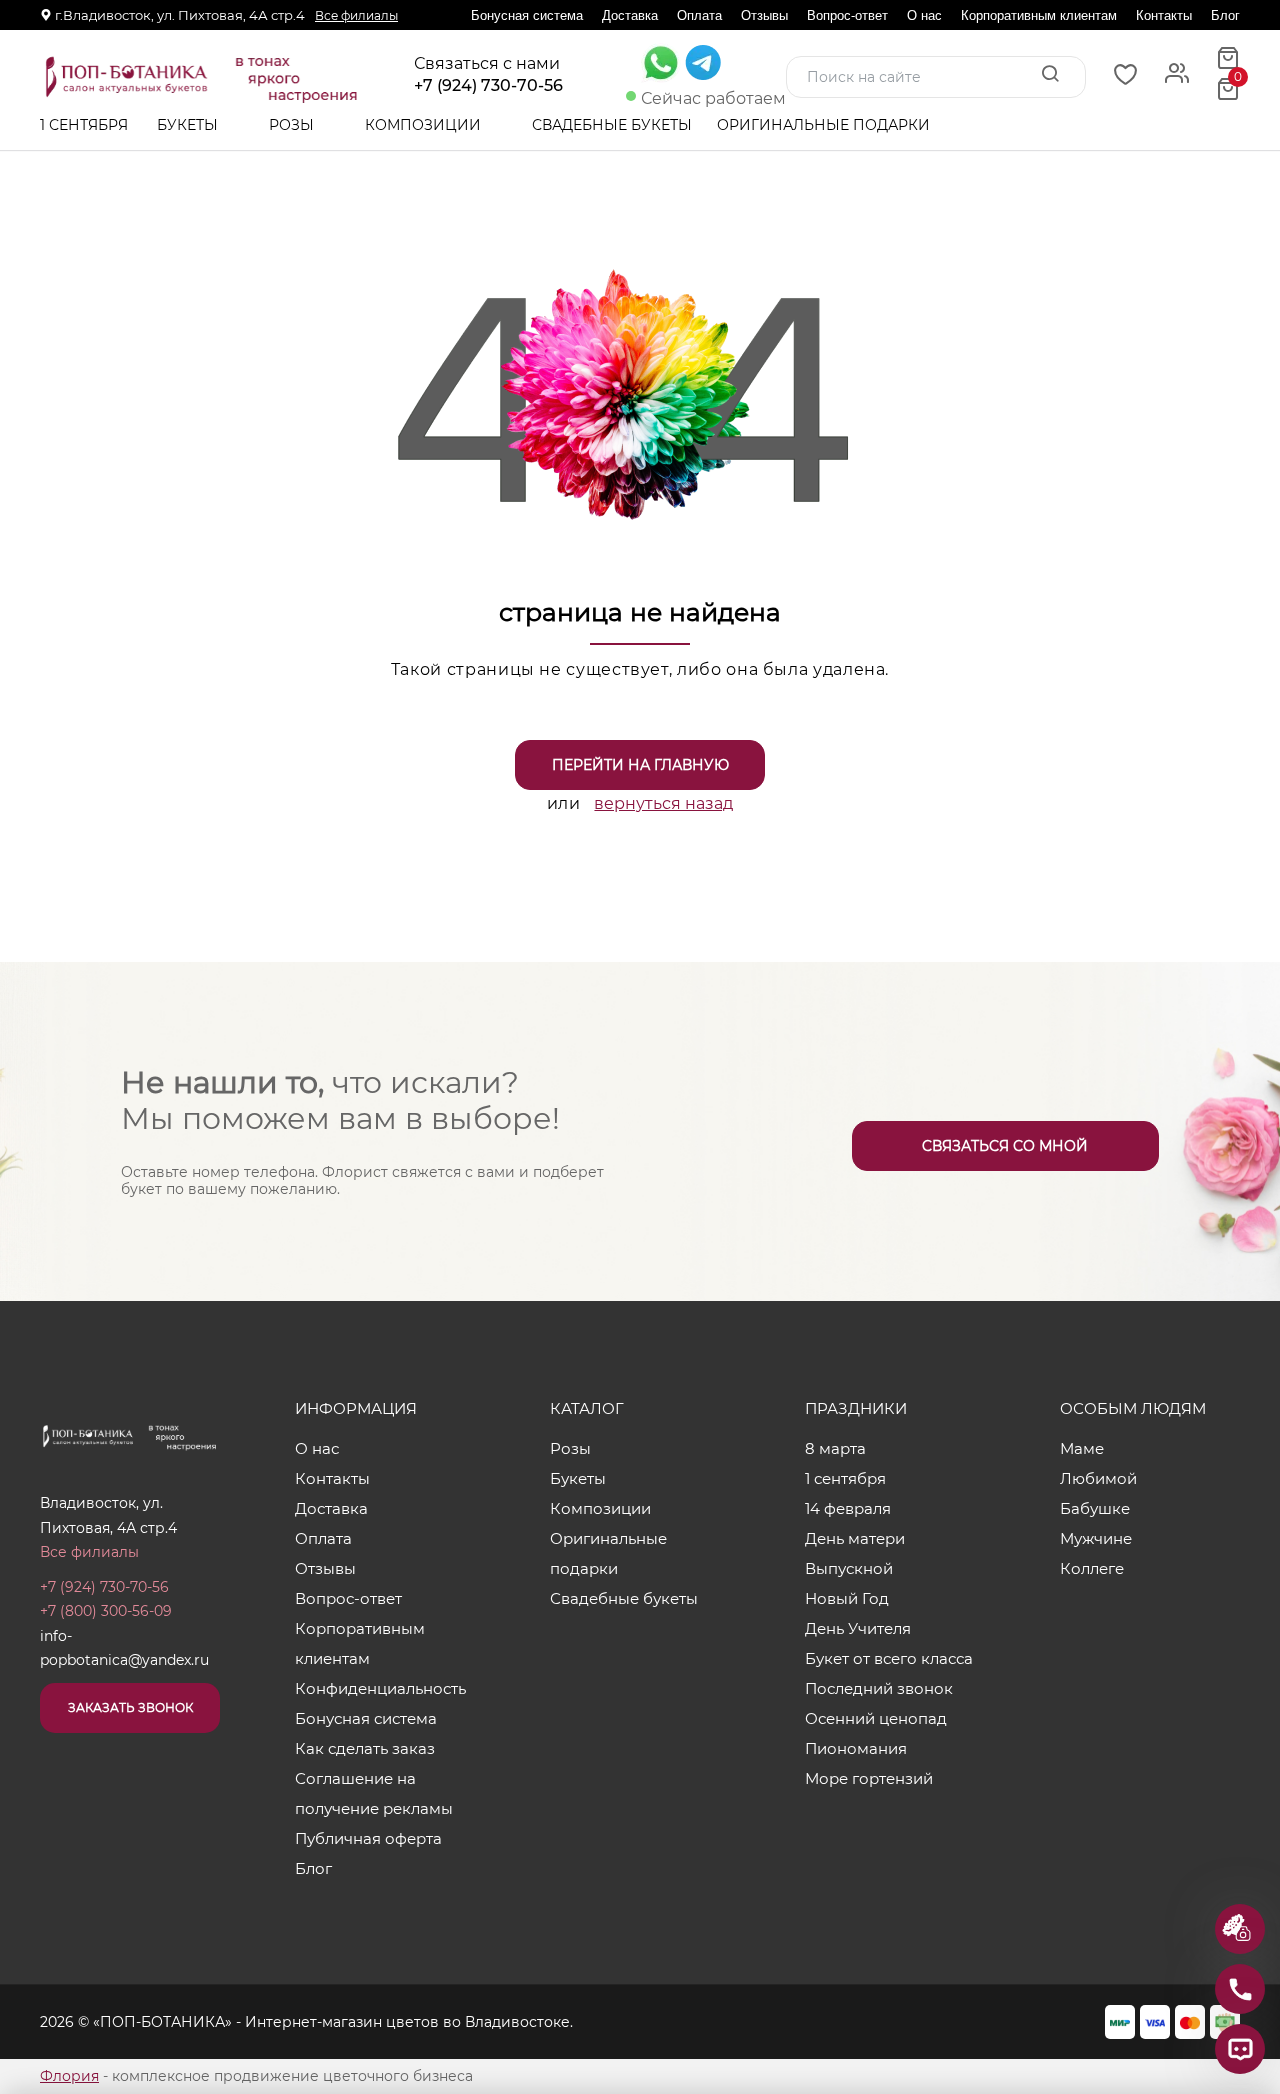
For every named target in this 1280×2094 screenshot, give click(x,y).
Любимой (1098, 1478)
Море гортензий (869, 1778)
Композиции (425, 125)
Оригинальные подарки (825, 125)
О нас (924, 15)
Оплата (699, 15)
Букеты (189, 125)
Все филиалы (356, 15)
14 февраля (848, 1508)
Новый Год (847, 1598)
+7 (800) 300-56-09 (106, 1611)
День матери (855, 1538)
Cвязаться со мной (1005, 1146)
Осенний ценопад (876, 1718)
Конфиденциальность (380, 1688)
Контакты (1164, 15)
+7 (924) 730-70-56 (488, 86)
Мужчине (1096, 1538)
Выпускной (849, 1568)
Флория (69, 2076)
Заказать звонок (130, 1707)
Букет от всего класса (889, 1658)
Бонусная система (527, 15)
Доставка (630, 15)
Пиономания (856, 1748)
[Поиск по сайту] (1050, 76)
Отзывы (764, 15)
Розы (293, 125)
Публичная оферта (368, 1838)
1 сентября (84, 125)
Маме (1082, 1448)
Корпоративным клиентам (1039, 15)
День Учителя (858, 1628)
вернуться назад (663, 803)
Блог (1225, 15)
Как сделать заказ (365, 1748)
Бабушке (1095, 1508)
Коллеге (1092, 1568)
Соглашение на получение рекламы (374, 1793)
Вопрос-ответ (847, 15)
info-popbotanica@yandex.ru (124, 1648)
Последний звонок (879, 1688)
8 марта (835, 1448)
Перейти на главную (640, 765)
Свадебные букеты (612, 125)
